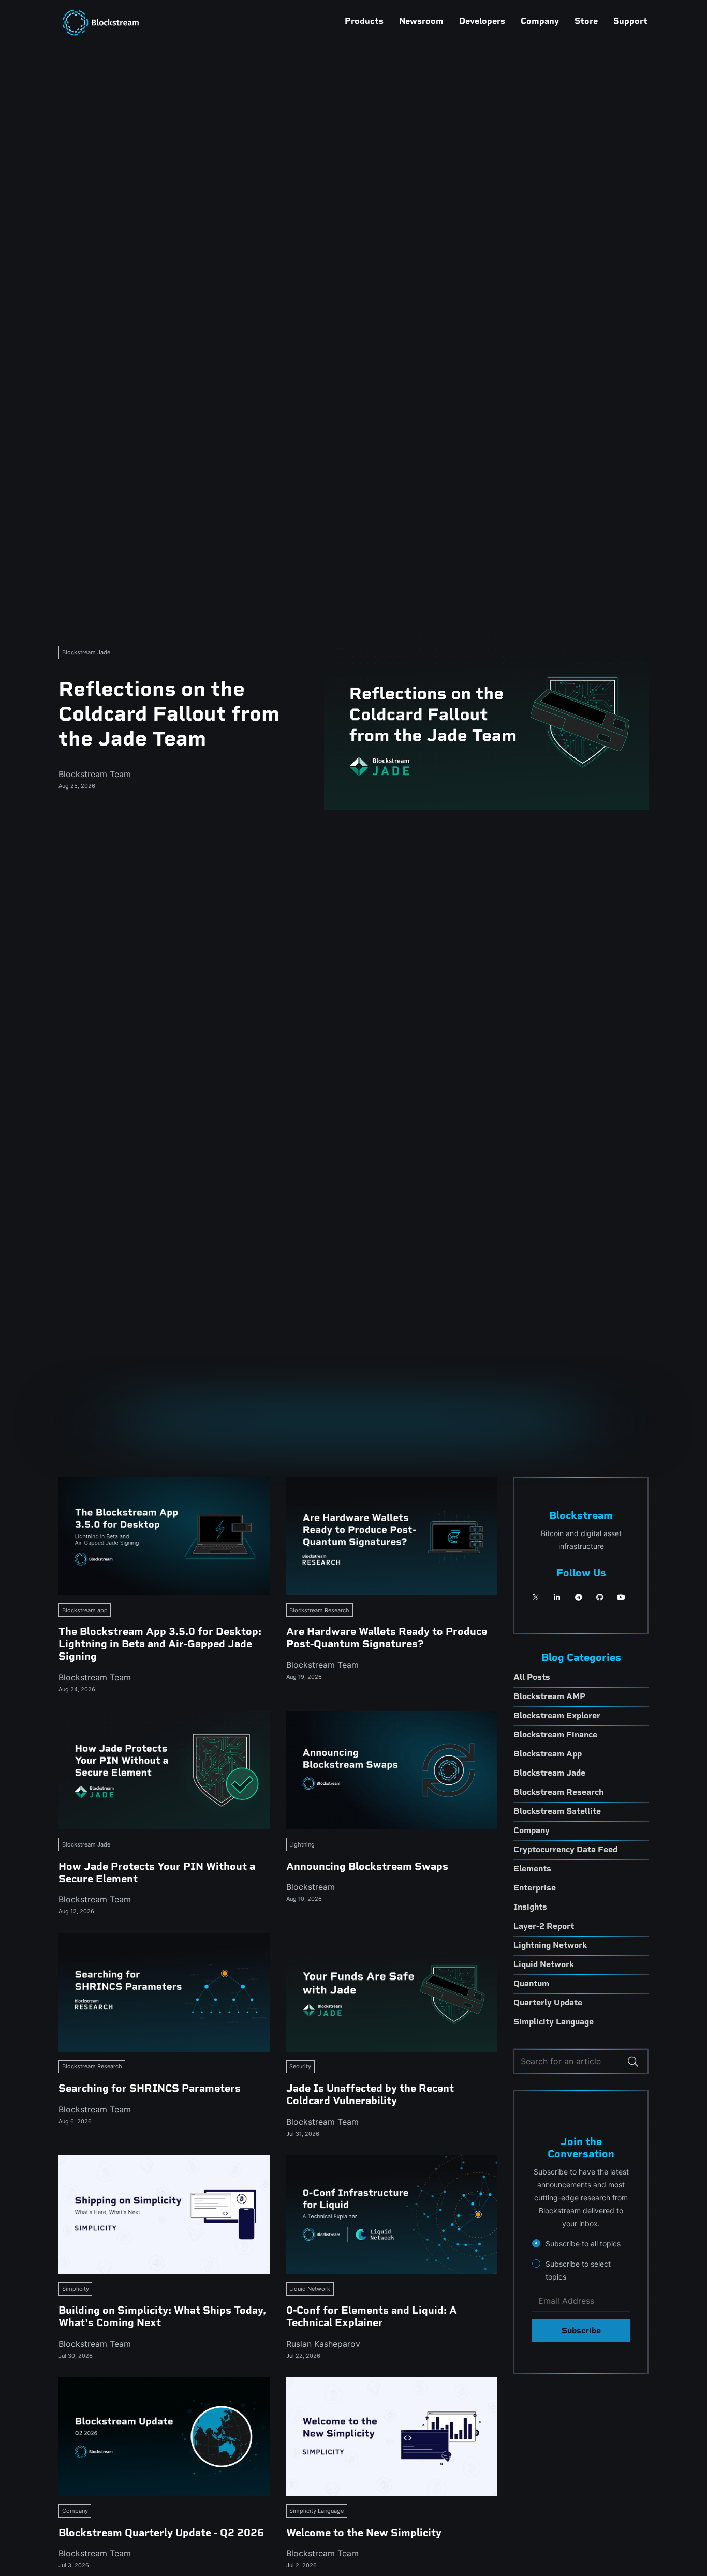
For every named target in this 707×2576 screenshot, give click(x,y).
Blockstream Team (95, 774)
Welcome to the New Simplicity (364, 2533)
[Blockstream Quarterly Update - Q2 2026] (164, 2437)
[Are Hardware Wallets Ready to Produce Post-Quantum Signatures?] (392, 1536)
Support (630, 21)
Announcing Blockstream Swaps (367, 1866)
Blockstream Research (319, 1610)
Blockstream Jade (86, 652)
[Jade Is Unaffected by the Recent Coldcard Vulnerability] (392, 1992)
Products (364, 21)
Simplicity (76, 2289)
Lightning (302, 1844)
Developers (482, 21)
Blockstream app (85, 1610)
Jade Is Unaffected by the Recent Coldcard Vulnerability (370, 2094)
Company (540, 21)
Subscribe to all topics (583, 2244)
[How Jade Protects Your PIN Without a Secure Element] (164, 1770)
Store (586, 21)
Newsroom (421, 21)
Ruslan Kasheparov (323, 2344)
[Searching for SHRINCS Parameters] (164, 1992)
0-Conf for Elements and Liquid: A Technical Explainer (372, 2316)
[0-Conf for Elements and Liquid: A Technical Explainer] (392, 2215)
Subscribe (581, 2331)
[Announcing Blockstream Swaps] (392, 1770)
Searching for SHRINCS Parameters (150, 2088)
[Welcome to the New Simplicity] (392, 2437)
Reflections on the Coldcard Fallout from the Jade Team (169, 713)
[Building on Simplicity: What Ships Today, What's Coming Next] (164, 2215)
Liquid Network (310, 2289)
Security (300, 2066)
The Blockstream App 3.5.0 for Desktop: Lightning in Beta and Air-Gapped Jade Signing (160, 1644)
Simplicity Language (316, 2511)
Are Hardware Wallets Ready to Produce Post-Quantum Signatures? (387, 1637)
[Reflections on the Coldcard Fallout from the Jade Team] (486, 719)
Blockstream (311, 1887)
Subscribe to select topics (578, 2270)
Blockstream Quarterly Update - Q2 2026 (161, 2533)
